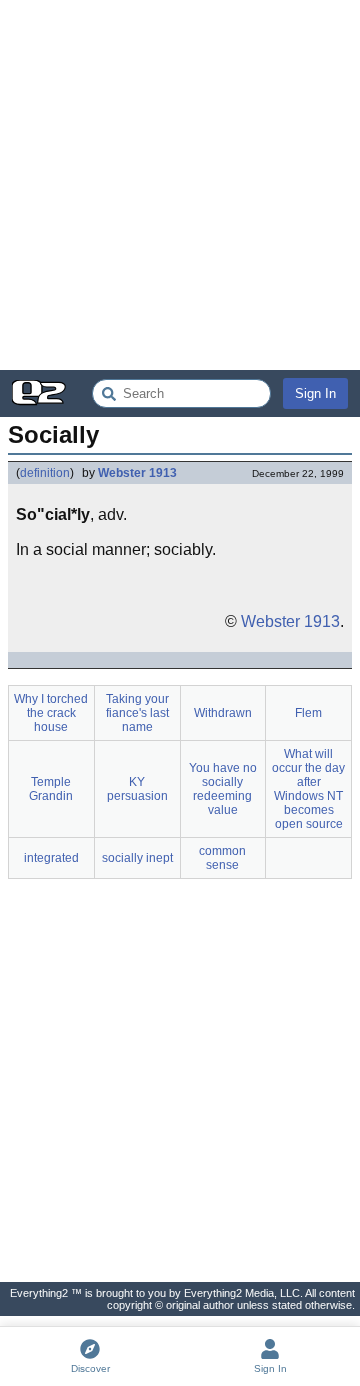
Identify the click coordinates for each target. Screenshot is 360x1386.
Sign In (315, 393)
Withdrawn (223, 713)
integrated (51, 858)
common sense (222, 858)
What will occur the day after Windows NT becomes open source (308, 789)
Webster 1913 (137, 473)
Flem (308, 713)
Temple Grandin (51, 789)
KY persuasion (137, 789)
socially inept (137, 858)
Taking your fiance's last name (137, 713)
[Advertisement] (180, 185)
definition (45, 473)
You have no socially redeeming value (223, 789)
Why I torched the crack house (51, 713)
